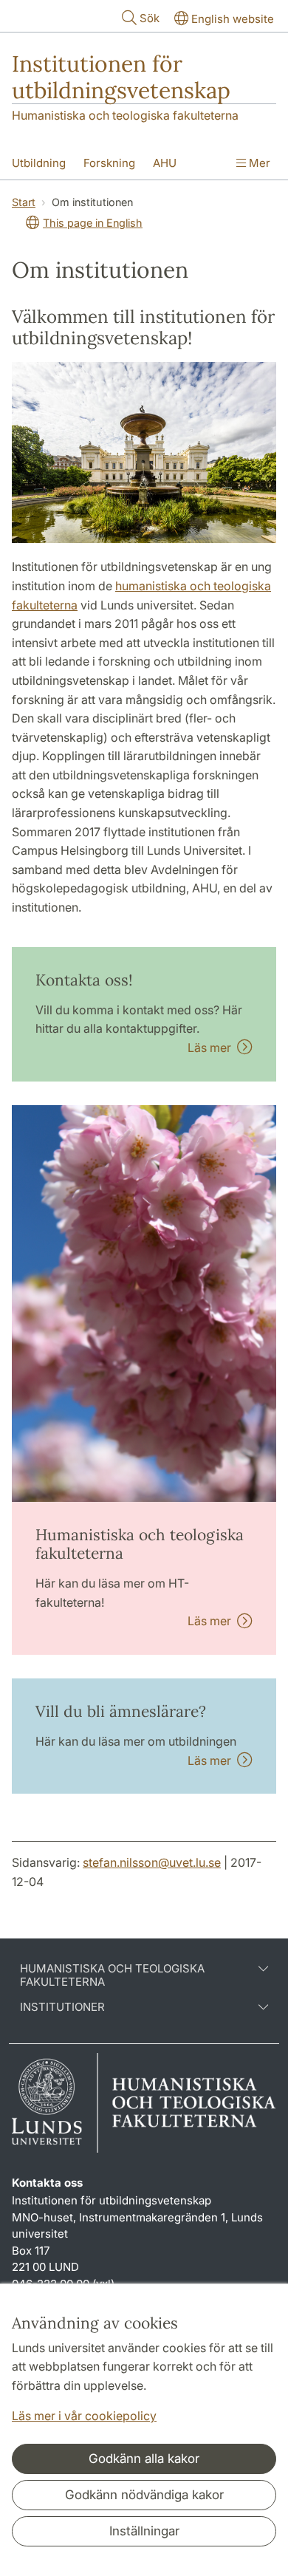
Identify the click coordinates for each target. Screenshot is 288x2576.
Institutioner (62, 2007)
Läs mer (212, 1048)
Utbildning (39, 163)
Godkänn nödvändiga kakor (144, 2495)
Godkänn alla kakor (144, 2459)
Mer (258, 163)
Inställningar (144, 2531)
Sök (150, 18)
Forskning (109, 163)
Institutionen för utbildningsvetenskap (121, 77)
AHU (165, 163)
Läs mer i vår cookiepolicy (84, 2416)
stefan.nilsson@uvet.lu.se (152, 1862)
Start (24, 202)
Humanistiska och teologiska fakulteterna (125, 115)
